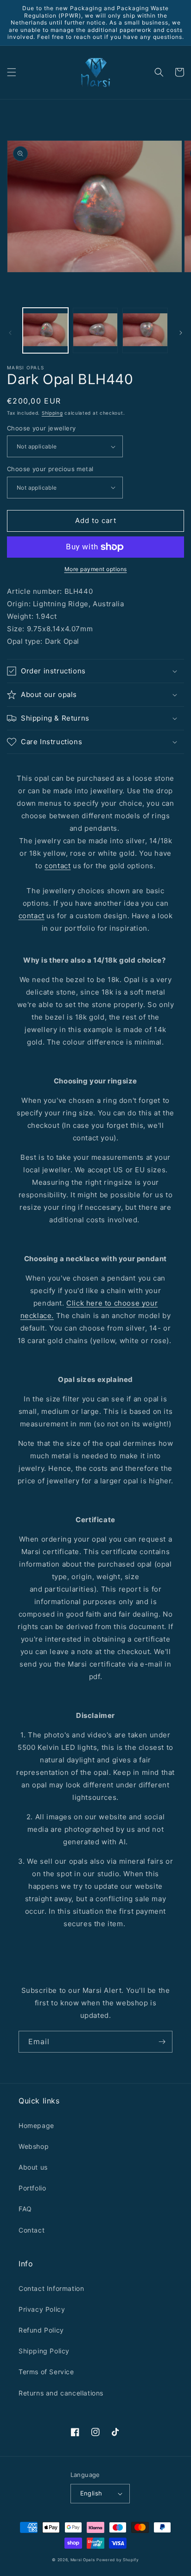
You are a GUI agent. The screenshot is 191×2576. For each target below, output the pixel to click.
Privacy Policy (42, 2309)
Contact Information (51, 2288)
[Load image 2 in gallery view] (95, 330)
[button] (12, 72)
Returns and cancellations (61, 2393)
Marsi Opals (83, 2560)
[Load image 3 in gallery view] (145, 330)
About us (33, 2167)
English (91, 2493)
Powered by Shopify (118, 2560)
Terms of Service (46, 2372)
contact (57, 866)
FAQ (25, 2209)
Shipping (52, 413)
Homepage (36, 2125)
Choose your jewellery (41, 428)
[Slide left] (10, 333)
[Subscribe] (162, 2042)
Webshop (34, 2146)
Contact (32, 2230)
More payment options (96, 569)
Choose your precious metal (50, 469)
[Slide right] (181, 333)
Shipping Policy (44, 2351)
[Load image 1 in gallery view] (45, 330)
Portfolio (32, 2188)
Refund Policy (41, 2330)
